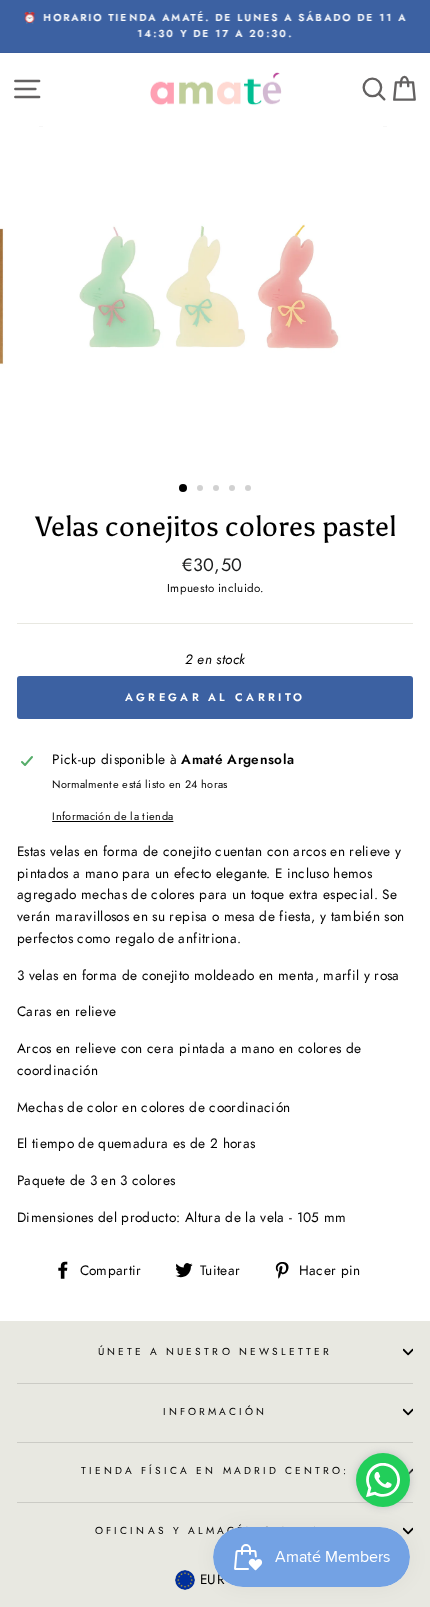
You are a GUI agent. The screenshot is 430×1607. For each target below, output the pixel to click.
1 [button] (184, 489)
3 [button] (218, 490)
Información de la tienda (112, 816)
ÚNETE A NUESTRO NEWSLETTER (215, 1351)
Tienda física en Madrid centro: (215, 1470)
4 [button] (234, 490)
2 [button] (202, 490)
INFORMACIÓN (215, 1411)
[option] (215, 26)
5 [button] (250, 490)
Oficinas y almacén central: (215, 1530)
